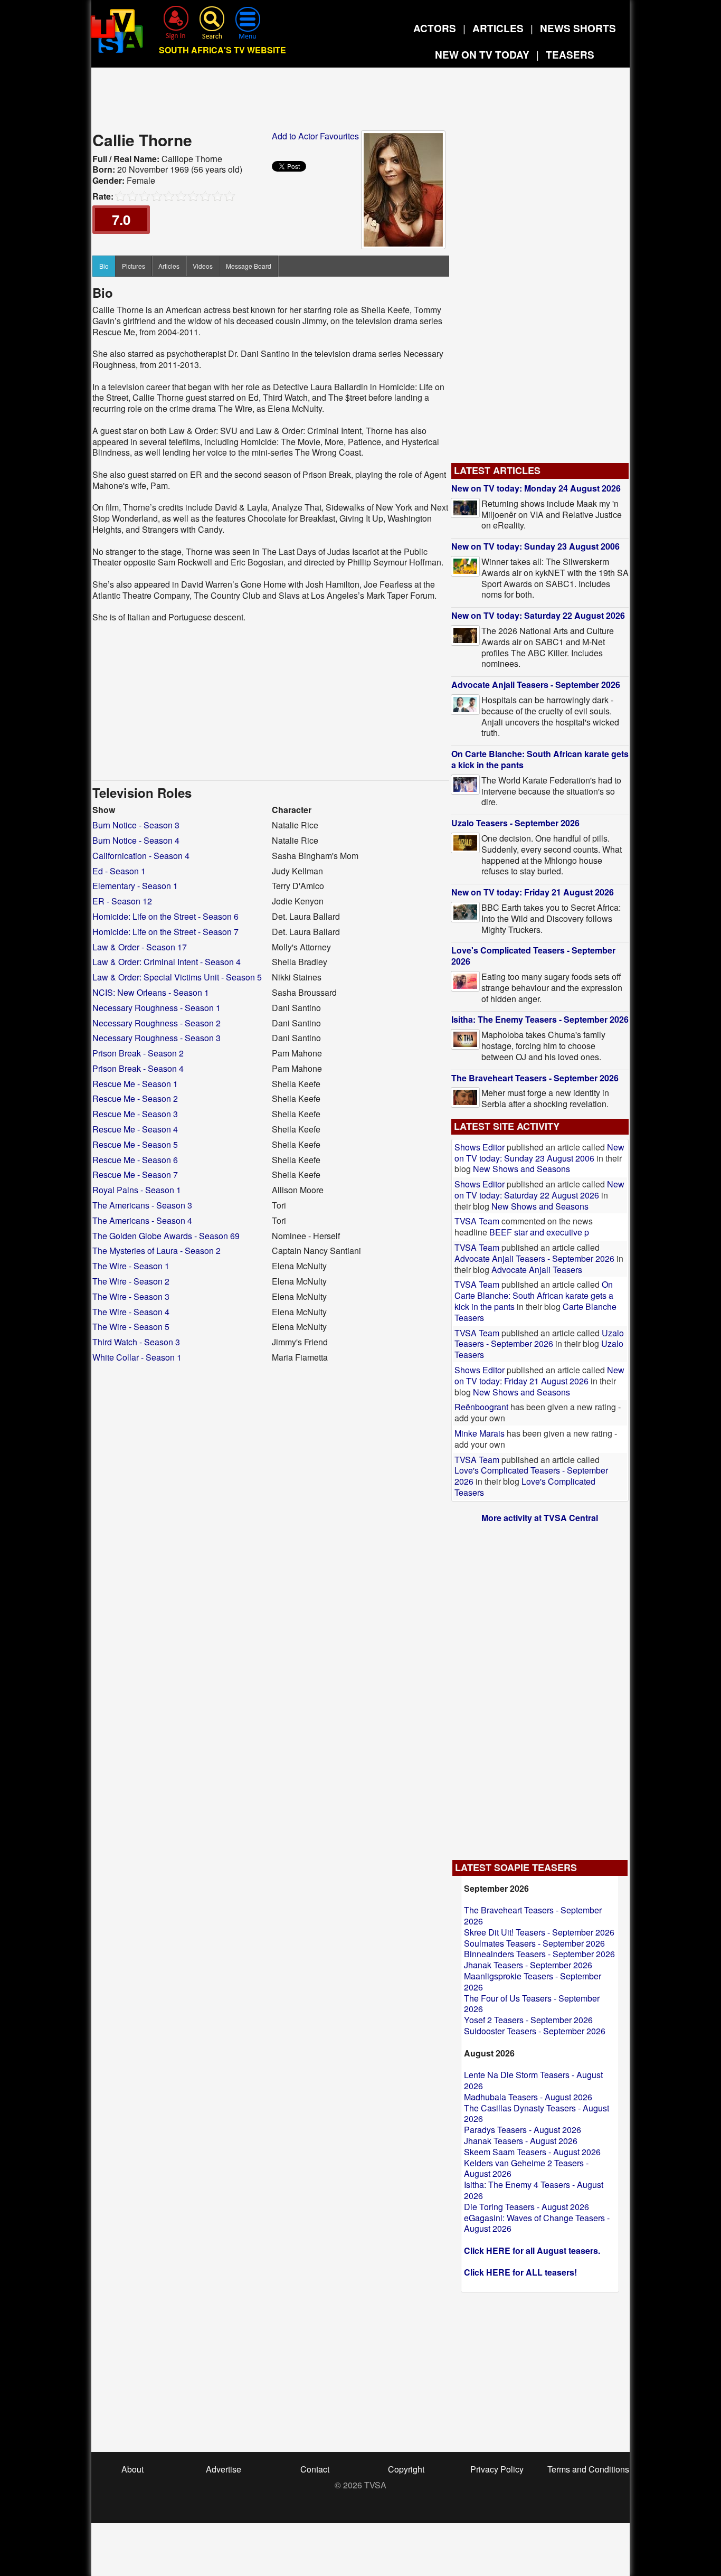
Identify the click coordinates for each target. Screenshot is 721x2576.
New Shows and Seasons (521, 1169)
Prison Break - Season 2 (138, 1053)
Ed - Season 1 (119, 871)
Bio (104, 266)
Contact (315, 2469)
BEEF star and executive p (539, 1232)
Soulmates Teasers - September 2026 (534, 1943)
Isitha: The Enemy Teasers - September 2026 (540, 1019)
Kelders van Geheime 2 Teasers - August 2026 (526, 2168)
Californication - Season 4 (141, 856)
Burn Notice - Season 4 (136, 840)
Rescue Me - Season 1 (135, 1084)
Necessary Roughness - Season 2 (156, 1023)
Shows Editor (480, 1147)
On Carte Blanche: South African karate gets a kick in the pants (540, 759)
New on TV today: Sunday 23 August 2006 (535, 546)
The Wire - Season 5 (131, 1327)
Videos (203, 266)
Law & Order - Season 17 (140, 947)
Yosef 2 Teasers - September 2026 (528, 2020)
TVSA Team (477, 1221)
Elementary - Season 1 (135, 886)
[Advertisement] (360, 102)
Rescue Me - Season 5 (135, 1144)
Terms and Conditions (588, 2469)
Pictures (134, 266)
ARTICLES (498, 28)
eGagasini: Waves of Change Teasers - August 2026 (537, 2223)
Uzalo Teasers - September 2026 (515, 823)
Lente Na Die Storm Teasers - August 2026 (533, 2080)
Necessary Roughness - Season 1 (156, 1008)
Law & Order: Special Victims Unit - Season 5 (177, 977)
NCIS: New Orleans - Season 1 (151, 992)
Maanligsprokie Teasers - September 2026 (533, 1981)
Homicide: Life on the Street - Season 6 (165, 916)
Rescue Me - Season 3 (135, 1114)
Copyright (406, 2469)
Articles (169, 266)
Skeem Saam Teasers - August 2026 (532, 2152)
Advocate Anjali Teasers (537, 1270)
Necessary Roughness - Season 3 (156, 1038)
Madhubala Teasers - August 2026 (528, 2097)
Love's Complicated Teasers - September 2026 (533, 956)
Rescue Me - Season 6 (135, 1160)
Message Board (249, 266)
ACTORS (435, 28)
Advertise (224, 2469)
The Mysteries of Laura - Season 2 (156, 1251)
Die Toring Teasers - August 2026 (526, 2207)
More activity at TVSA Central (540, 1518)
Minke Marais (480, 1433)
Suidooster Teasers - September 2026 (535, 2031)
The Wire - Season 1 (131, 1266)
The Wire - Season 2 (131, 1281)
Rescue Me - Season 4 (135, 1129)
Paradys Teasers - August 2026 (523, 2130)
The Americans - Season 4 (142, 1220)
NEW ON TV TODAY (482, 55)
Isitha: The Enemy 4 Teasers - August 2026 (534, 2190)
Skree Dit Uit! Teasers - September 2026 (539, 1932)
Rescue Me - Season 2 (135, 1098)
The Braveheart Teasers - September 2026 (535, 1078)
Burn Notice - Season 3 (136, 825)
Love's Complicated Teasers (525, 1487)
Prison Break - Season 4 (138, 1068)
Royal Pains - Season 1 (137, 1190)
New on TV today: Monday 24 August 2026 (536, 488)
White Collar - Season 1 (137, 1357)
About (132, 2469)
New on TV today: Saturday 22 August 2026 (538, 615)
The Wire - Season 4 (131, 1312)
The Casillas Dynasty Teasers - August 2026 (537, 2113)
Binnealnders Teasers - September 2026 (539, 1954)
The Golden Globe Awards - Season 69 (166, 1236)
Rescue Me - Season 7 (135, 1174)
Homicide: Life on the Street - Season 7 (165, 932)
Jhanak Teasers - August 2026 (521, 2141)
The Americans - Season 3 (142, 1205)
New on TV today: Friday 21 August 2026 (533, 892)
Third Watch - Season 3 (136, 1342)
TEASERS (570, 55)
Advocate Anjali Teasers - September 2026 (536, 685)
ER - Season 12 (122, 901)
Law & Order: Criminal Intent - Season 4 (167, 962)
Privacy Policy (497, 2469)
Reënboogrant (481, 1407)
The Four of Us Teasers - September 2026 (532, 2004)
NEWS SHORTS (578, 28)
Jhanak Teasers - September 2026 (528, 1965)
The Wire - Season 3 (131, 1296)
